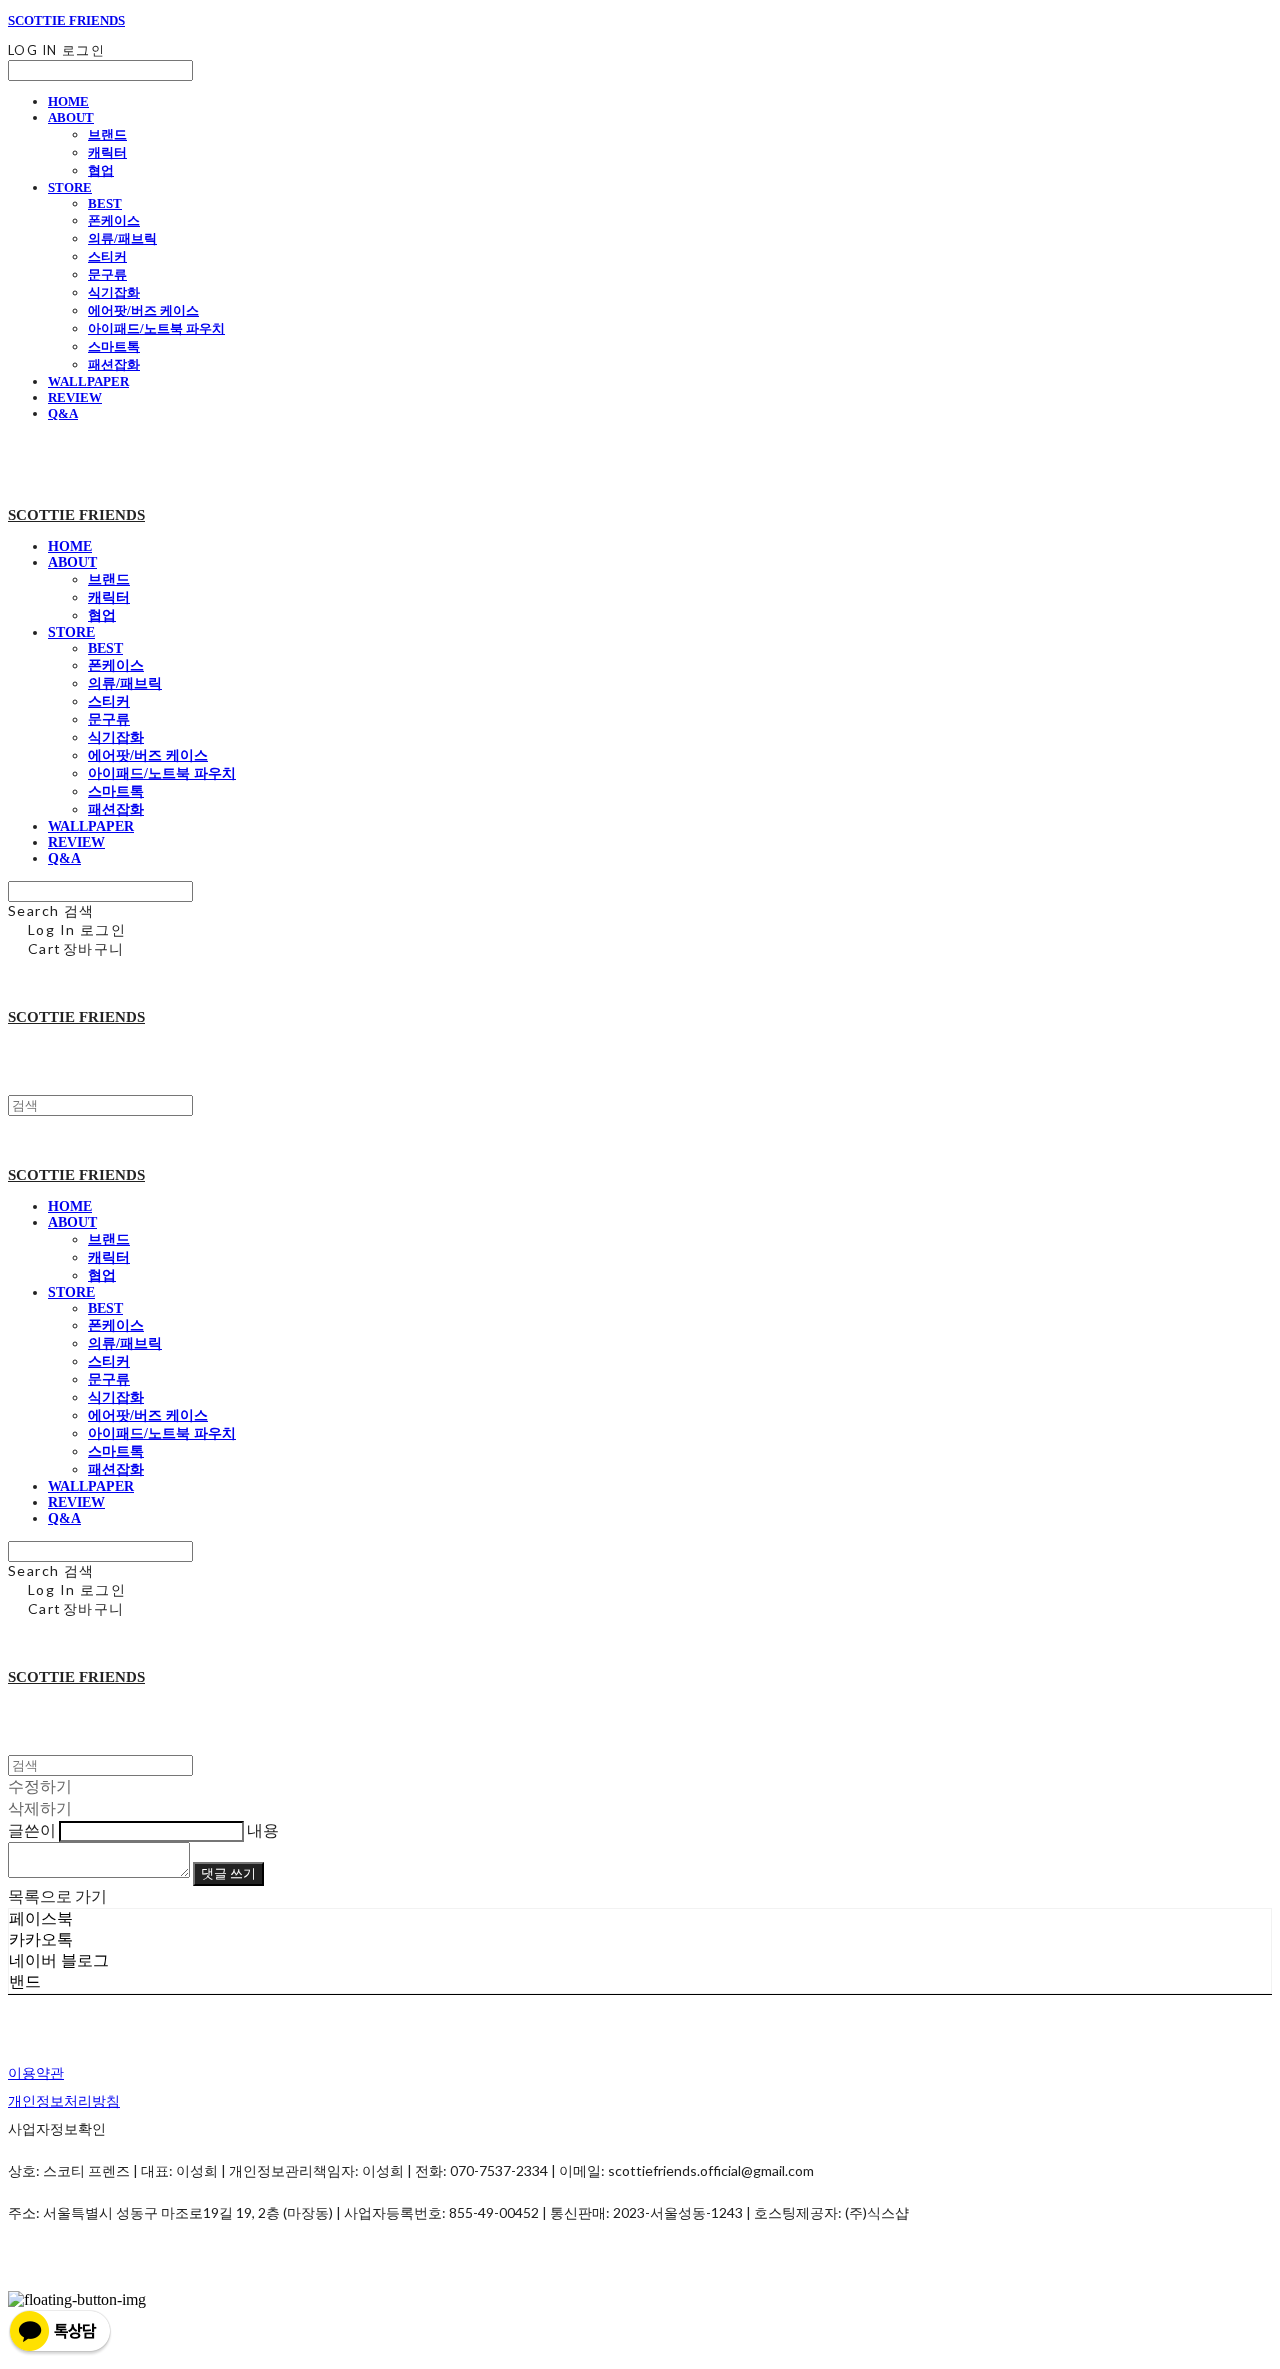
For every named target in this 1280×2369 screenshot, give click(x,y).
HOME (68, 101)
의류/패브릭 (122, 238)
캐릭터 (107, 152)
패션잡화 (114, 364)
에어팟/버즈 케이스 (143, 310)
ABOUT (71, 117)
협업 (101, 170)
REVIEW (75, 397)
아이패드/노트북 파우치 (156, 328)
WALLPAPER (88, 381)
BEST (105, 203)
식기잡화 (114, 292)
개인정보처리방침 (64, 2100)
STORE (70, 187)
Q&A (63, 413)
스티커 (107, 256)
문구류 (107, 274)
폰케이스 (114, 220)
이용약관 (36, 2072)
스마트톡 (114, 346)
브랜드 (107, 134)
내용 (263, 1829)
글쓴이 (32, 1829)
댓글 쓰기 (228, 1873)
